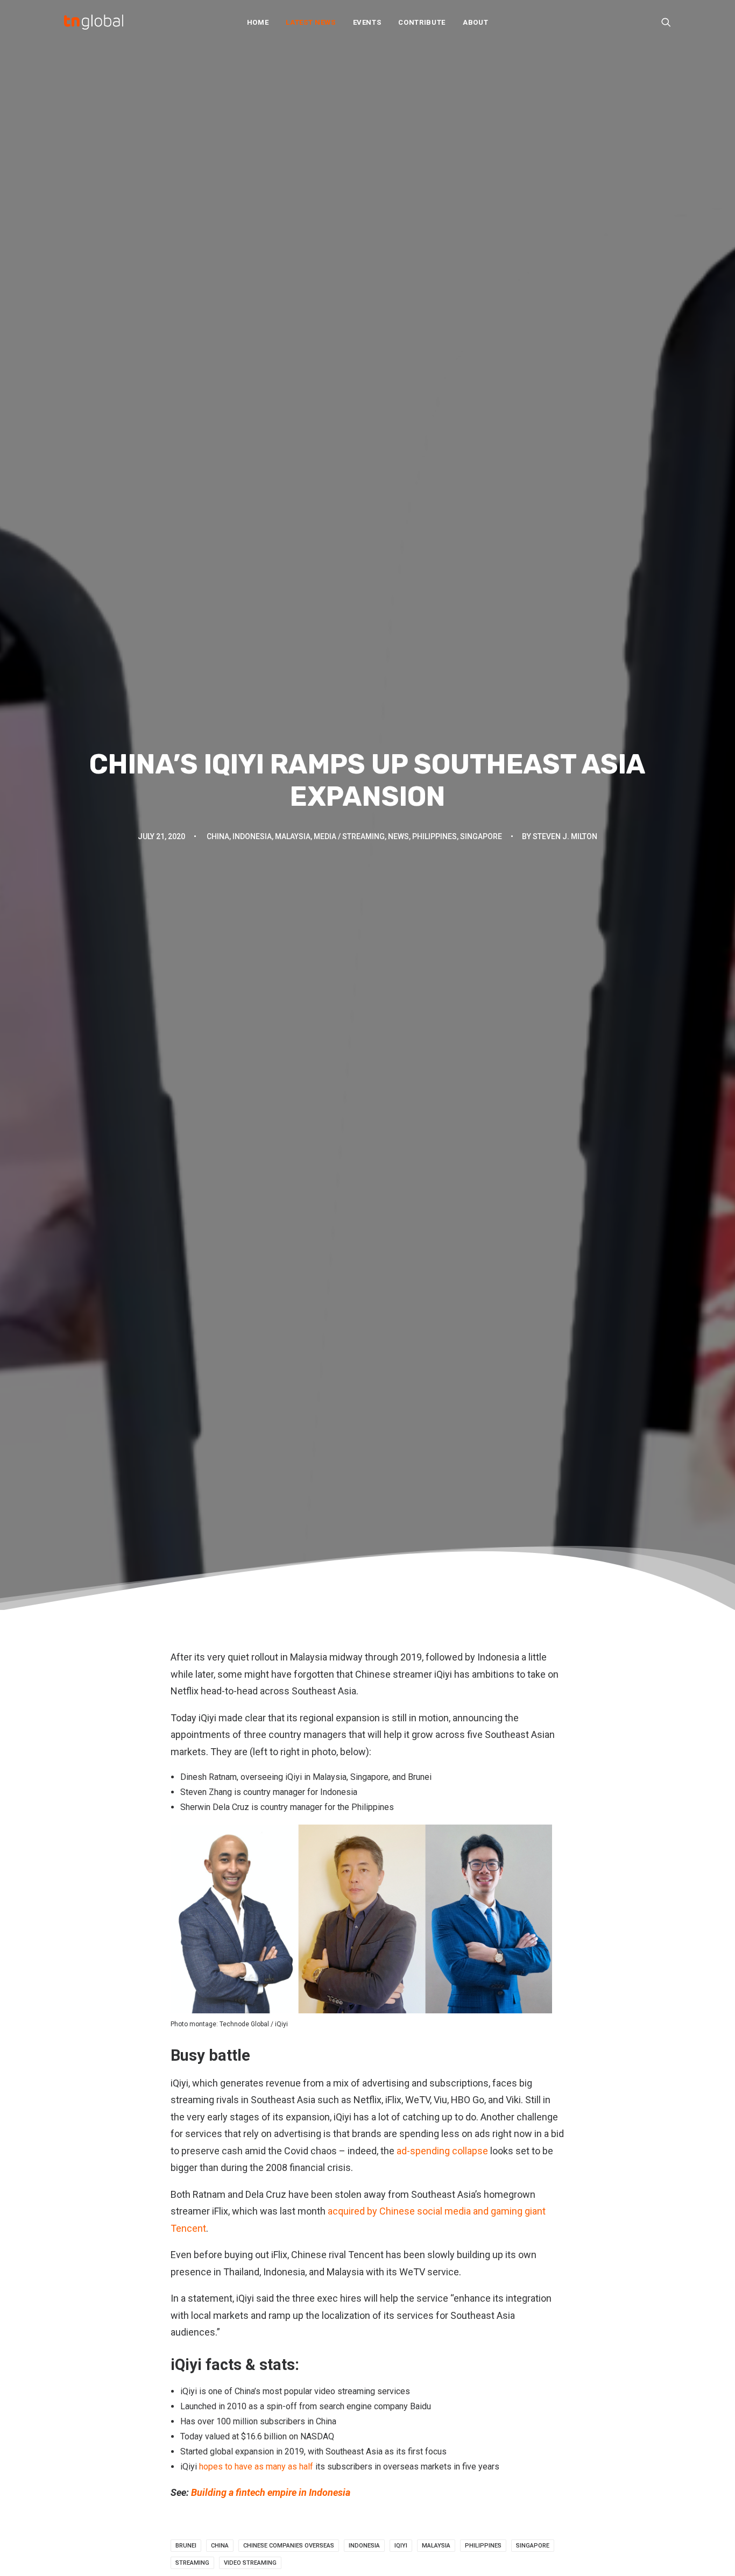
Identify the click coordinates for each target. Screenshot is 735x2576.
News (398, 836)
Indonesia (252, 836)
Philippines (434, 836)
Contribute (422, 22)
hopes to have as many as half (256, 2467)
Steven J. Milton (565, 836)
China (218, 836)
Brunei (186, 2546)
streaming (192, 2563)
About (475, 22)
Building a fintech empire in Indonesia (271, 2492)
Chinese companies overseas (289, 2546)
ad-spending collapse (442, 2151)
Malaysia (293, 836)
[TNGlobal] (94, 22)
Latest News (310, 22)
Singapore (481, 836)
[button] (666, 22)
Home (258, 22)
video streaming (250, 2563)
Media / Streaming (349, 836)
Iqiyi (401, 2546)
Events (367, 22)
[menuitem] (258, 22)
